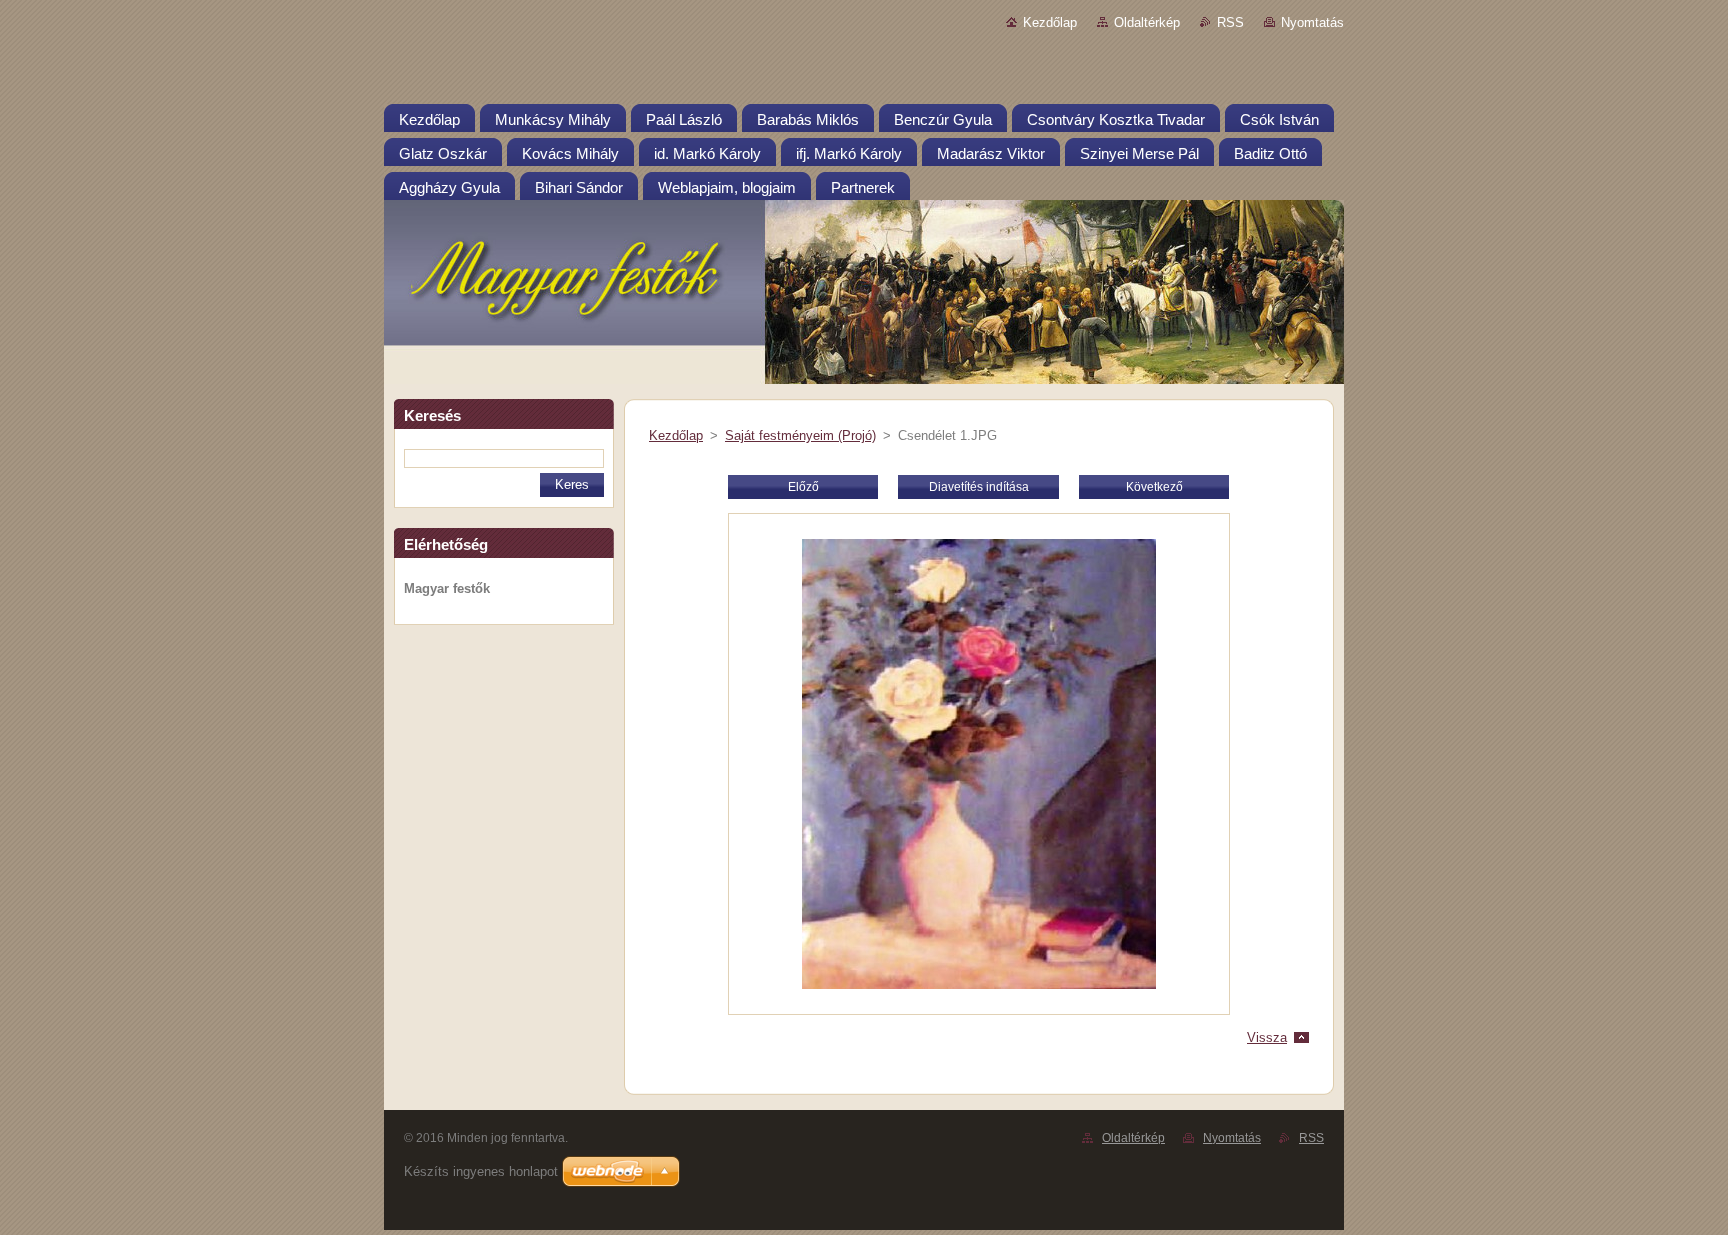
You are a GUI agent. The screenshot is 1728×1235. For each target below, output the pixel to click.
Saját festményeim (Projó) (800, 435)
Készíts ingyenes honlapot (481, 1171)
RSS (1230, 22)
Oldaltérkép (1147, 22)
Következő (1154, 487)
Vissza (1267, 1037)
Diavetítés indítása (979, 487)
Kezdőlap (1050, 22)
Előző (803, 487)
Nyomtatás (1312, 22)
